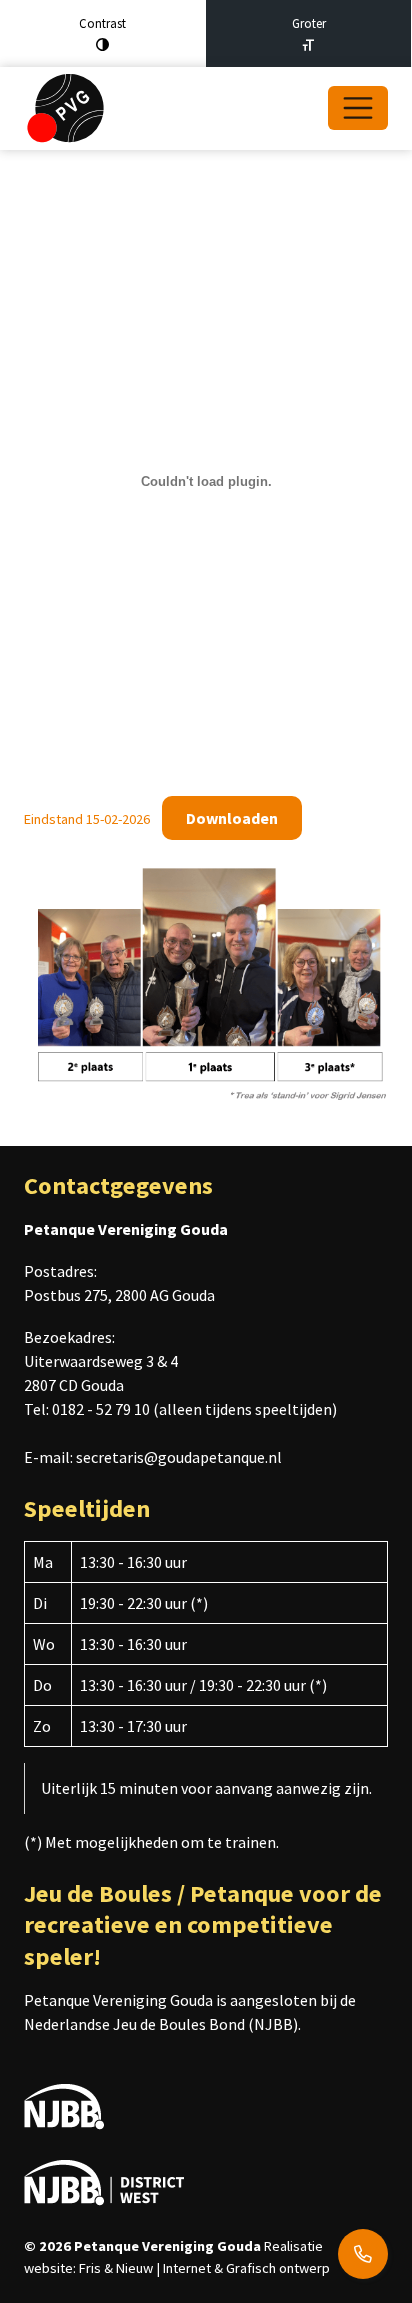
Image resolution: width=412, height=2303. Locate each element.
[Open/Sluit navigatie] (358, 108)
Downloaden (232, 818)
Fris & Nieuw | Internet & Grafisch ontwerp (204, 2268)
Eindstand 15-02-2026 (87, 819)
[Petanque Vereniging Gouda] (65, 108)
